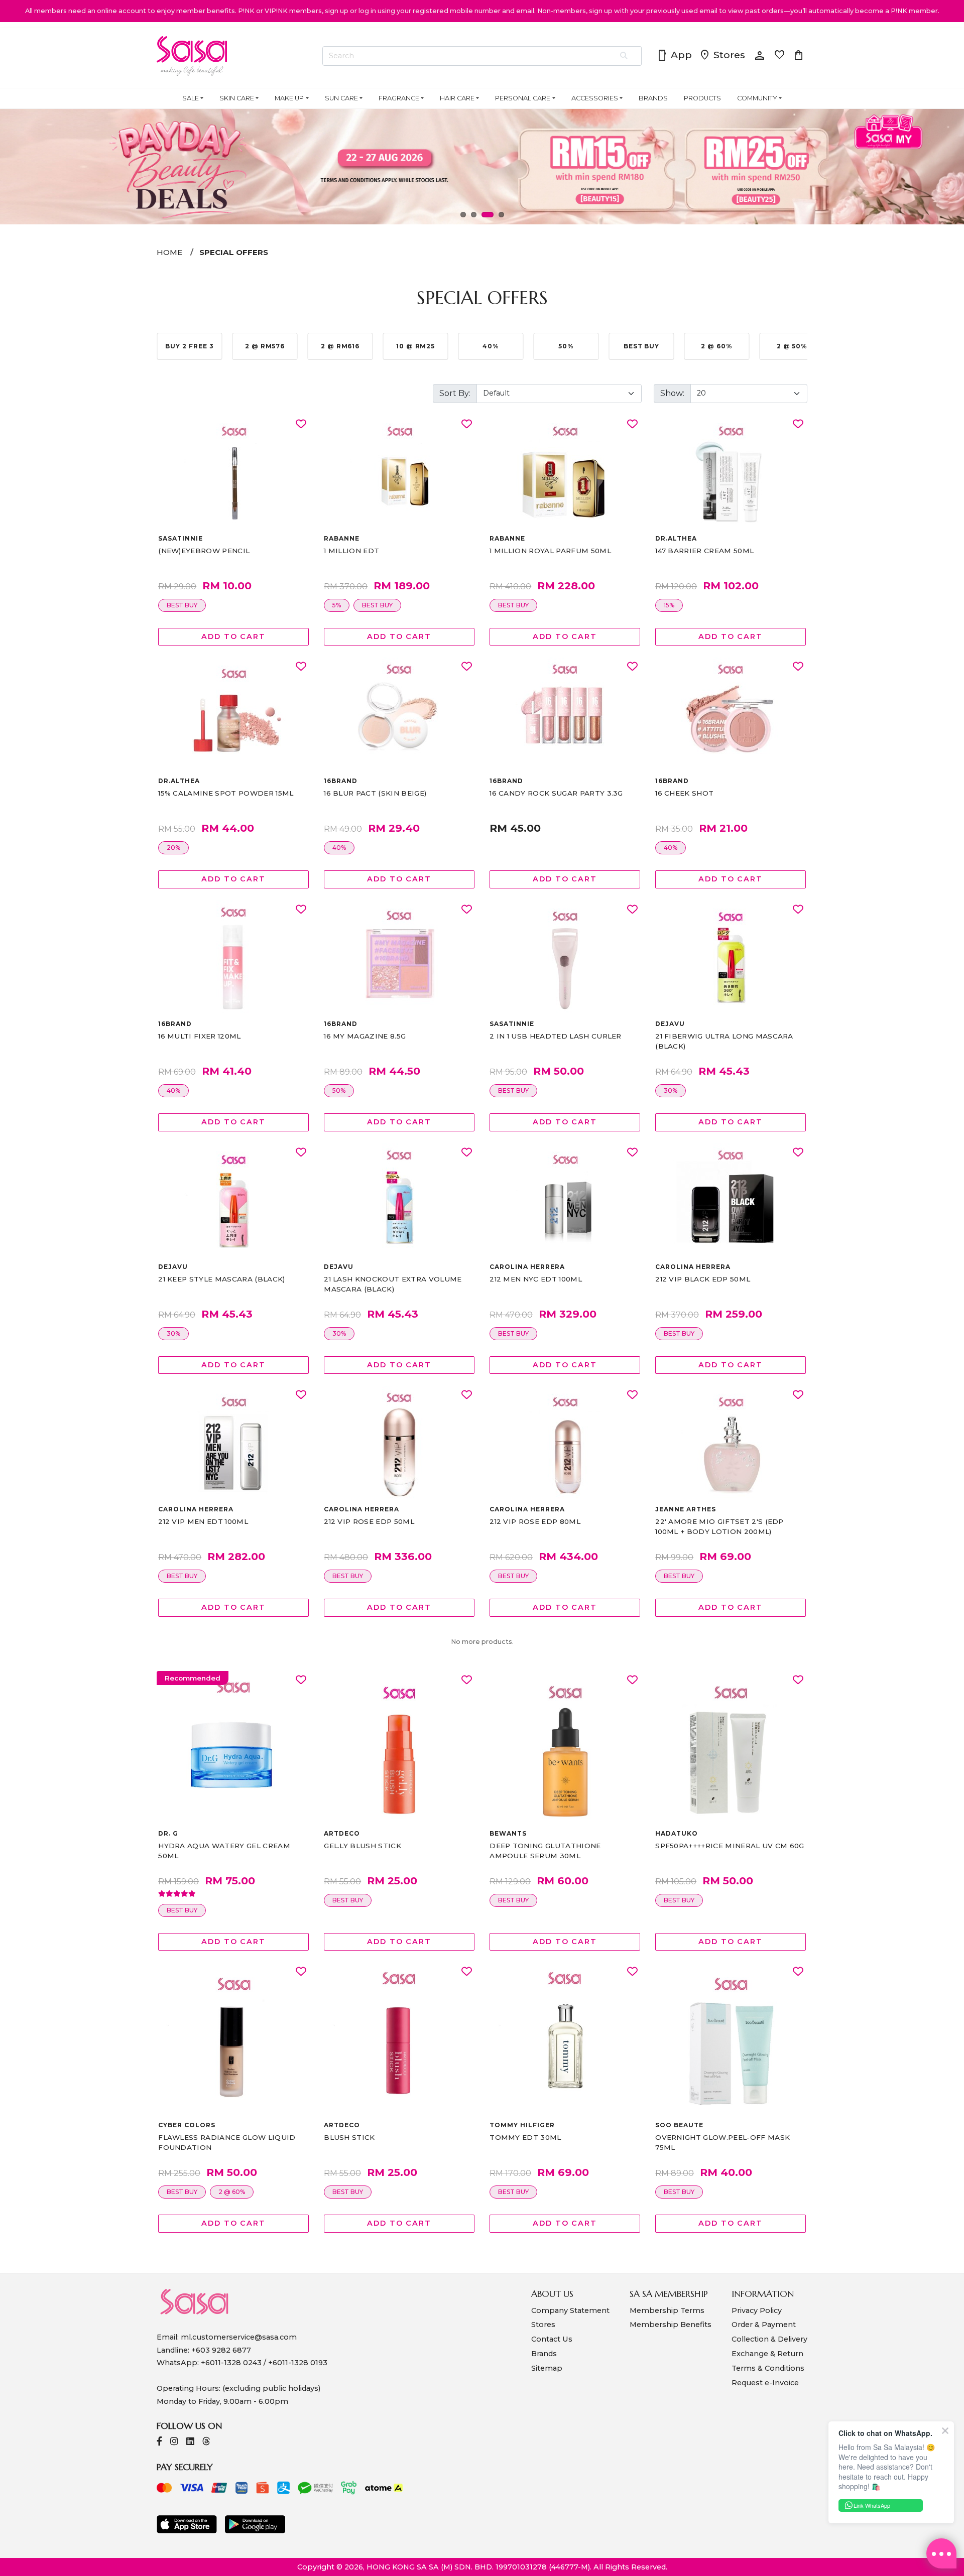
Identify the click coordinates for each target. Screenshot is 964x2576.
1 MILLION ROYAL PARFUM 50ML (550, 551)
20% (173, 848)
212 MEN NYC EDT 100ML (536, 1279)
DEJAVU (670, 1024)
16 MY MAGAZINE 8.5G (365, 1036)
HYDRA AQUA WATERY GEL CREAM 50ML (224, 1851)
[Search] (624, 56)
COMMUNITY (757, 98)
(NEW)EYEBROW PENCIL (204, 551)
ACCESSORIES (595, 98)
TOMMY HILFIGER (522, 2125)
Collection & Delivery (769, 2339)
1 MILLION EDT (351, 551)
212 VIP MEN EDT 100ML (203, 1521)
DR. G (168, 1833)
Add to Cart (233, 636)
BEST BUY (182, 605)
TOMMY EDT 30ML (525, 2137)
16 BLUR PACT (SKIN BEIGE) (375, 793)
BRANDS (653, 98)
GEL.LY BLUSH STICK (363, 1846)
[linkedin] (190, 2442)
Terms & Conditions (768, 2368)
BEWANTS (508, 1833)
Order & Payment (764, 2325)
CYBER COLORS (187, 2125)
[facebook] (159, 2442)
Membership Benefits (671, 2325)
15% (669, 605)
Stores (722, 56)
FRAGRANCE (399, 98)
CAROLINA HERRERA (527, 1267)
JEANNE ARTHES (685, 1509)
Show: (672, 393)
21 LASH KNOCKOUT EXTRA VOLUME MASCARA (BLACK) (393, 1284)
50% (339, 1090)
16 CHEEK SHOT (684, 793)
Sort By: (455, 393)
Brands (544, 2354)
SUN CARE (341, 98)
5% (337, 605)
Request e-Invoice (765, 2383)
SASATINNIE (180, 538)
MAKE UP (289, 98)
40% (339, 848)
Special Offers (234, 252)
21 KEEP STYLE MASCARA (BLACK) (221, 1279)
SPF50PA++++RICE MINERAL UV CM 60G (730, 1846)
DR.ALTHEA (676, 538)
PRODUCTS (702, 98)
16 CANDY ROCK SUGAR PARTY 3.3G (556, 793)
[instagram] (174, 2442)
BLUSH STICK (349, 2137)
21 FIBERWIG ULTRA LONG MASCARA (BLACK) (724, 1041)
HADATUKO (677, 1833)
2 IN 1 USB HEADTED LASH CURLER (556, 1036)
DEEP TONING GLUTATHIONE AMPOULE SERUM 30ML (545, 1851)
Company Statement (570, 2310)
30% (671, 1090)
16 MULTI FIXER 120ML (199, 1036)
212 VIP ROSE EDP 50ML (369, 1521)
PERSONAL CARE (523, 98)
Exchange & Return (767, 2354)
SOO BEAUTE (679, 2125)
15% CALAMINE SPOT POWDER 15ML (226, 793)
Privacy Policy (757, 2310)
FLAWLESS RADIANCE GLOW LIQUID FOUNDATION (227, 2142)
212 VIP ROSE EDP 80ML (535, 1521)
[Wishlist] (301, 424)
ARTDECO (342, 1833)
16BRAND (341, 781)
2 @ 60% (232, 2192)
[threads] (206, 2442)
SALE (191, 98)
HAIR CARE (457, 98)
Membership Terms (667, 2310)
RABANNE (342, 538)
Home (169, 252)
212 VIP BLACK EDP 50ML (703, 1279)
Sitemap (547, 2368)
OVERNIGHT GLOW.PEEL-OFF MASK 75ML (722, 2142)
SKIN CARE (237, 98)
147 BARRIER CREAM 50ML (704, 551)
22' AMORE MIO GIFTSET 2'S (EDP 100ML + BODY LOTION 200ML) (719, 1526)
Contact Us (552, 2339)
